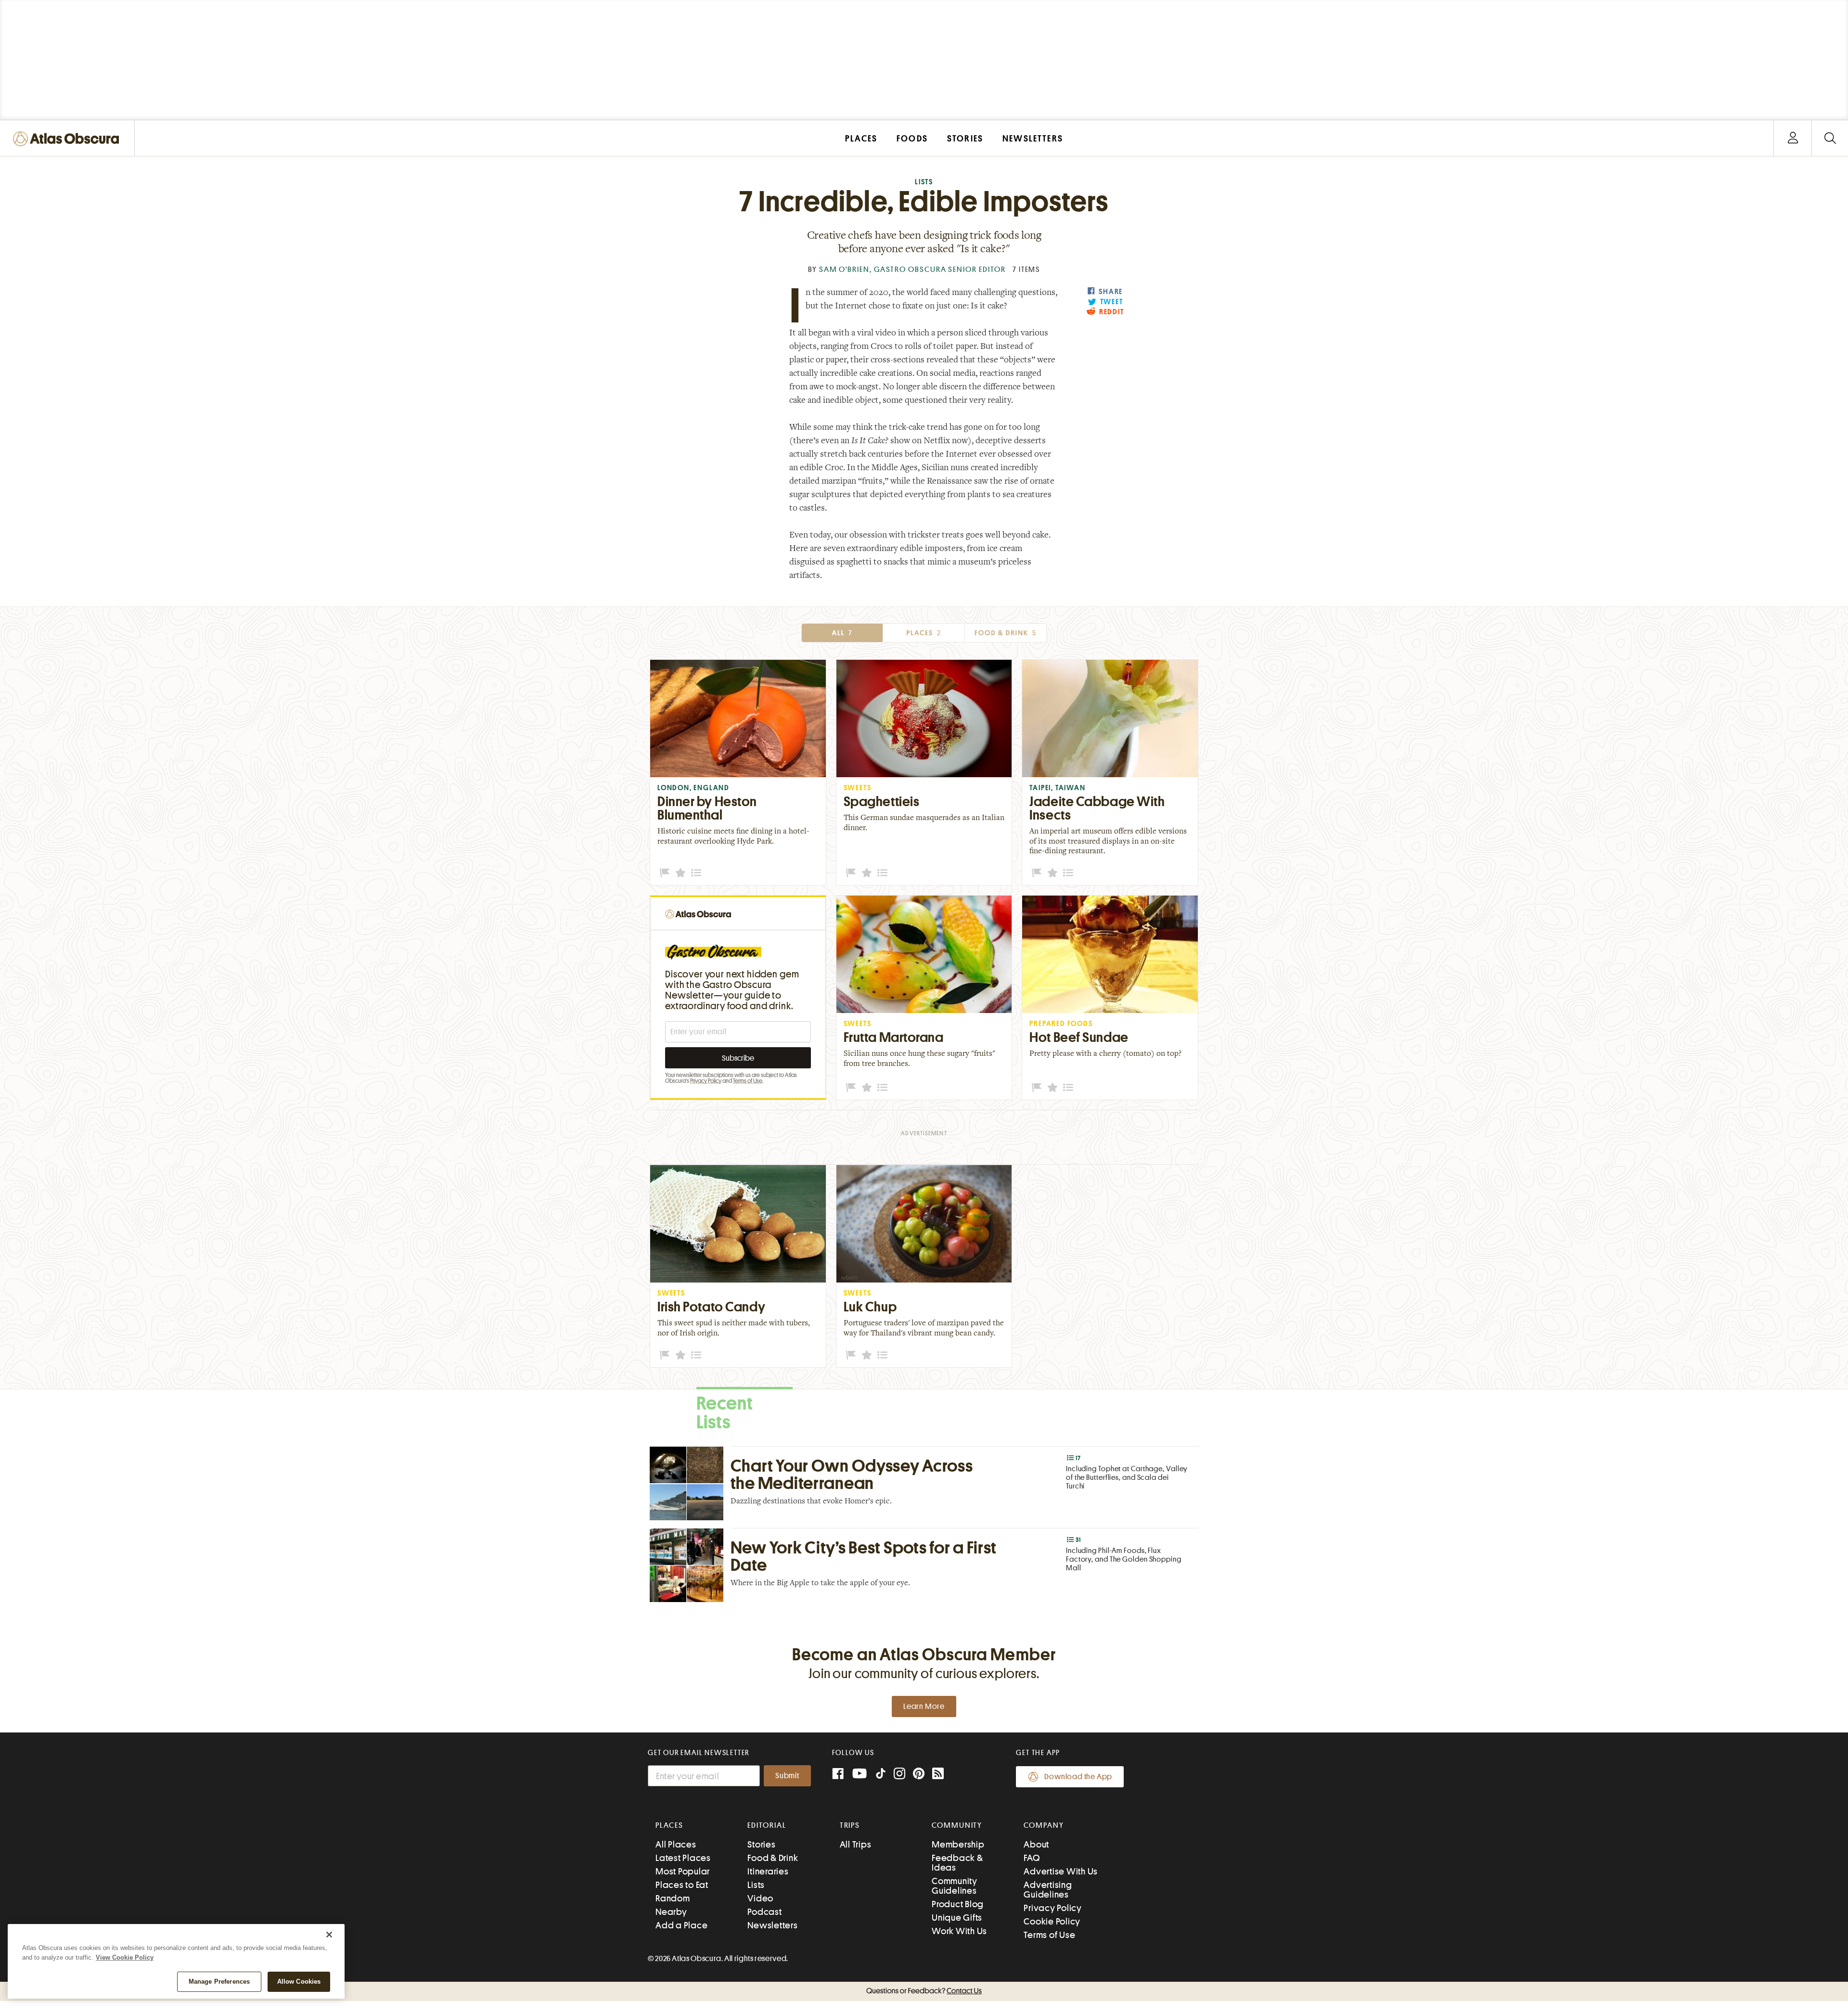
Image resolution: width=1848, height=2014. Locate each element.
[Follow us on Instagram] (899, 1775)
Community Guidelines (955, 1886)
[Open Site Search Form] (1830, 138)
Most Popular (683, 1871)
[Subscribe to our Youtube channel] (860, 1775)
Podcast (764, 1912)
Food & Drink (1006, 633)
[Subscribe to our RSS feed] (938, 1775)
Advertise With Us (1061, 1871)
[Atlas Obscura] (68, 139)
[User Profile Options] (1793, 138)
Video (760, 1898)
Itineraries (768, 1871)
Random (673, 1898)
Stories (761, 1844)
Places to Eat (682, 1885)
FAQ (1032, 1858)
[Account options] (1793, 138)
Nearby (671, 1912)
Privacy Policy (706, 1081)
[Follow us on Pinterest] (919, 1775)
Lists (924, 182)
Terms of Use (748, 1081)
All (842, 633)
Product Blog (958, 1904)
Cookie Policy (1052, 1921)
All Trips (856, 1844)
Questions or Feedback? (924, 1991)
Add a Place (681, 1925)
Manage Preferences (219, 1982)
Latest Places (683, 1858)
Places (924, 633)
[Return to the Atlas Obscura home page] (698, 913)
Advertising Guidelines (1048, 1890)
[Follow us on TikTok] (881, 1776)
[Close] (329, 1935)
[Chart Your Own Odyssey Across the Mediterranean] (924, 1483)
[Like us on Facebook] (838, 1775)
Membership (958, 1844)
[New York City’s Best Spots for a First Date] (924, 1565)
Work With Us (959, 1931)
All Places (676, 1844)
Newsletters (772, 1925)
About (1036, 1844)
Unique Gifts (957, 1918)
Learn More (924, 1706)
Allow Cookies (299, 1982)
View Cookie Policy (125, 1957)
